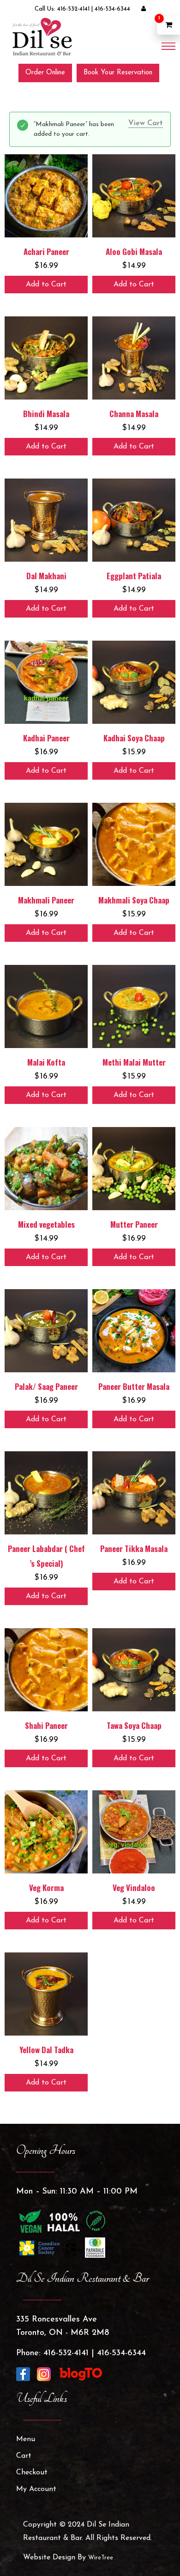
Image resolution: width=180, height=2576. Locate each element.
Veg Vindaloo (134, 1888)
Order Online (45, 73)
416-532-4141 (73, 9)
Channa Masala (134, 414)
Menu (26, 2439)
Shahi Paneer (46, 1725)
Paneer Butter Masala (134, 1386)
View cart (146, 123)
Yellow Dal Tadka (46, 2050)
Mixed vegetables (46, 1224)
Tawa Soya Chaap (134, 1725)
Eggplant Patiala (134, 576)
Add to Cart (46, 285)
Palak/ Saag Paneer (46, 1386)
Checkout (32, 2473)
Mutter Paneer (134, 1224)
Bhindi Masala (46, 414)
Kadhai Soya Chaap (134, 738)
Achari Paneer (46, 252)
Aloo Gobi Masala (134, 252)
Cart (24, 2456)
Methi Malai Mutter (134, 1062)
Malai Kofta (46, 1062)
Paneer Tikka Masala (134, 1549)
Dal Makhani (46, 576)
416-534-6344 (112, 9)
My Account (36, 2489)
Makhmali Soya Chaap (134, 900)
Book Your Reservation (118, 73)
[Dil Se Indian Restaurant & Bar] (42, 36)
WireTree (101, 2558)
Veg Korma (46, 1888)
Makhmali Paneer (46, 900)
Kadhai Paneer (46, 738)
